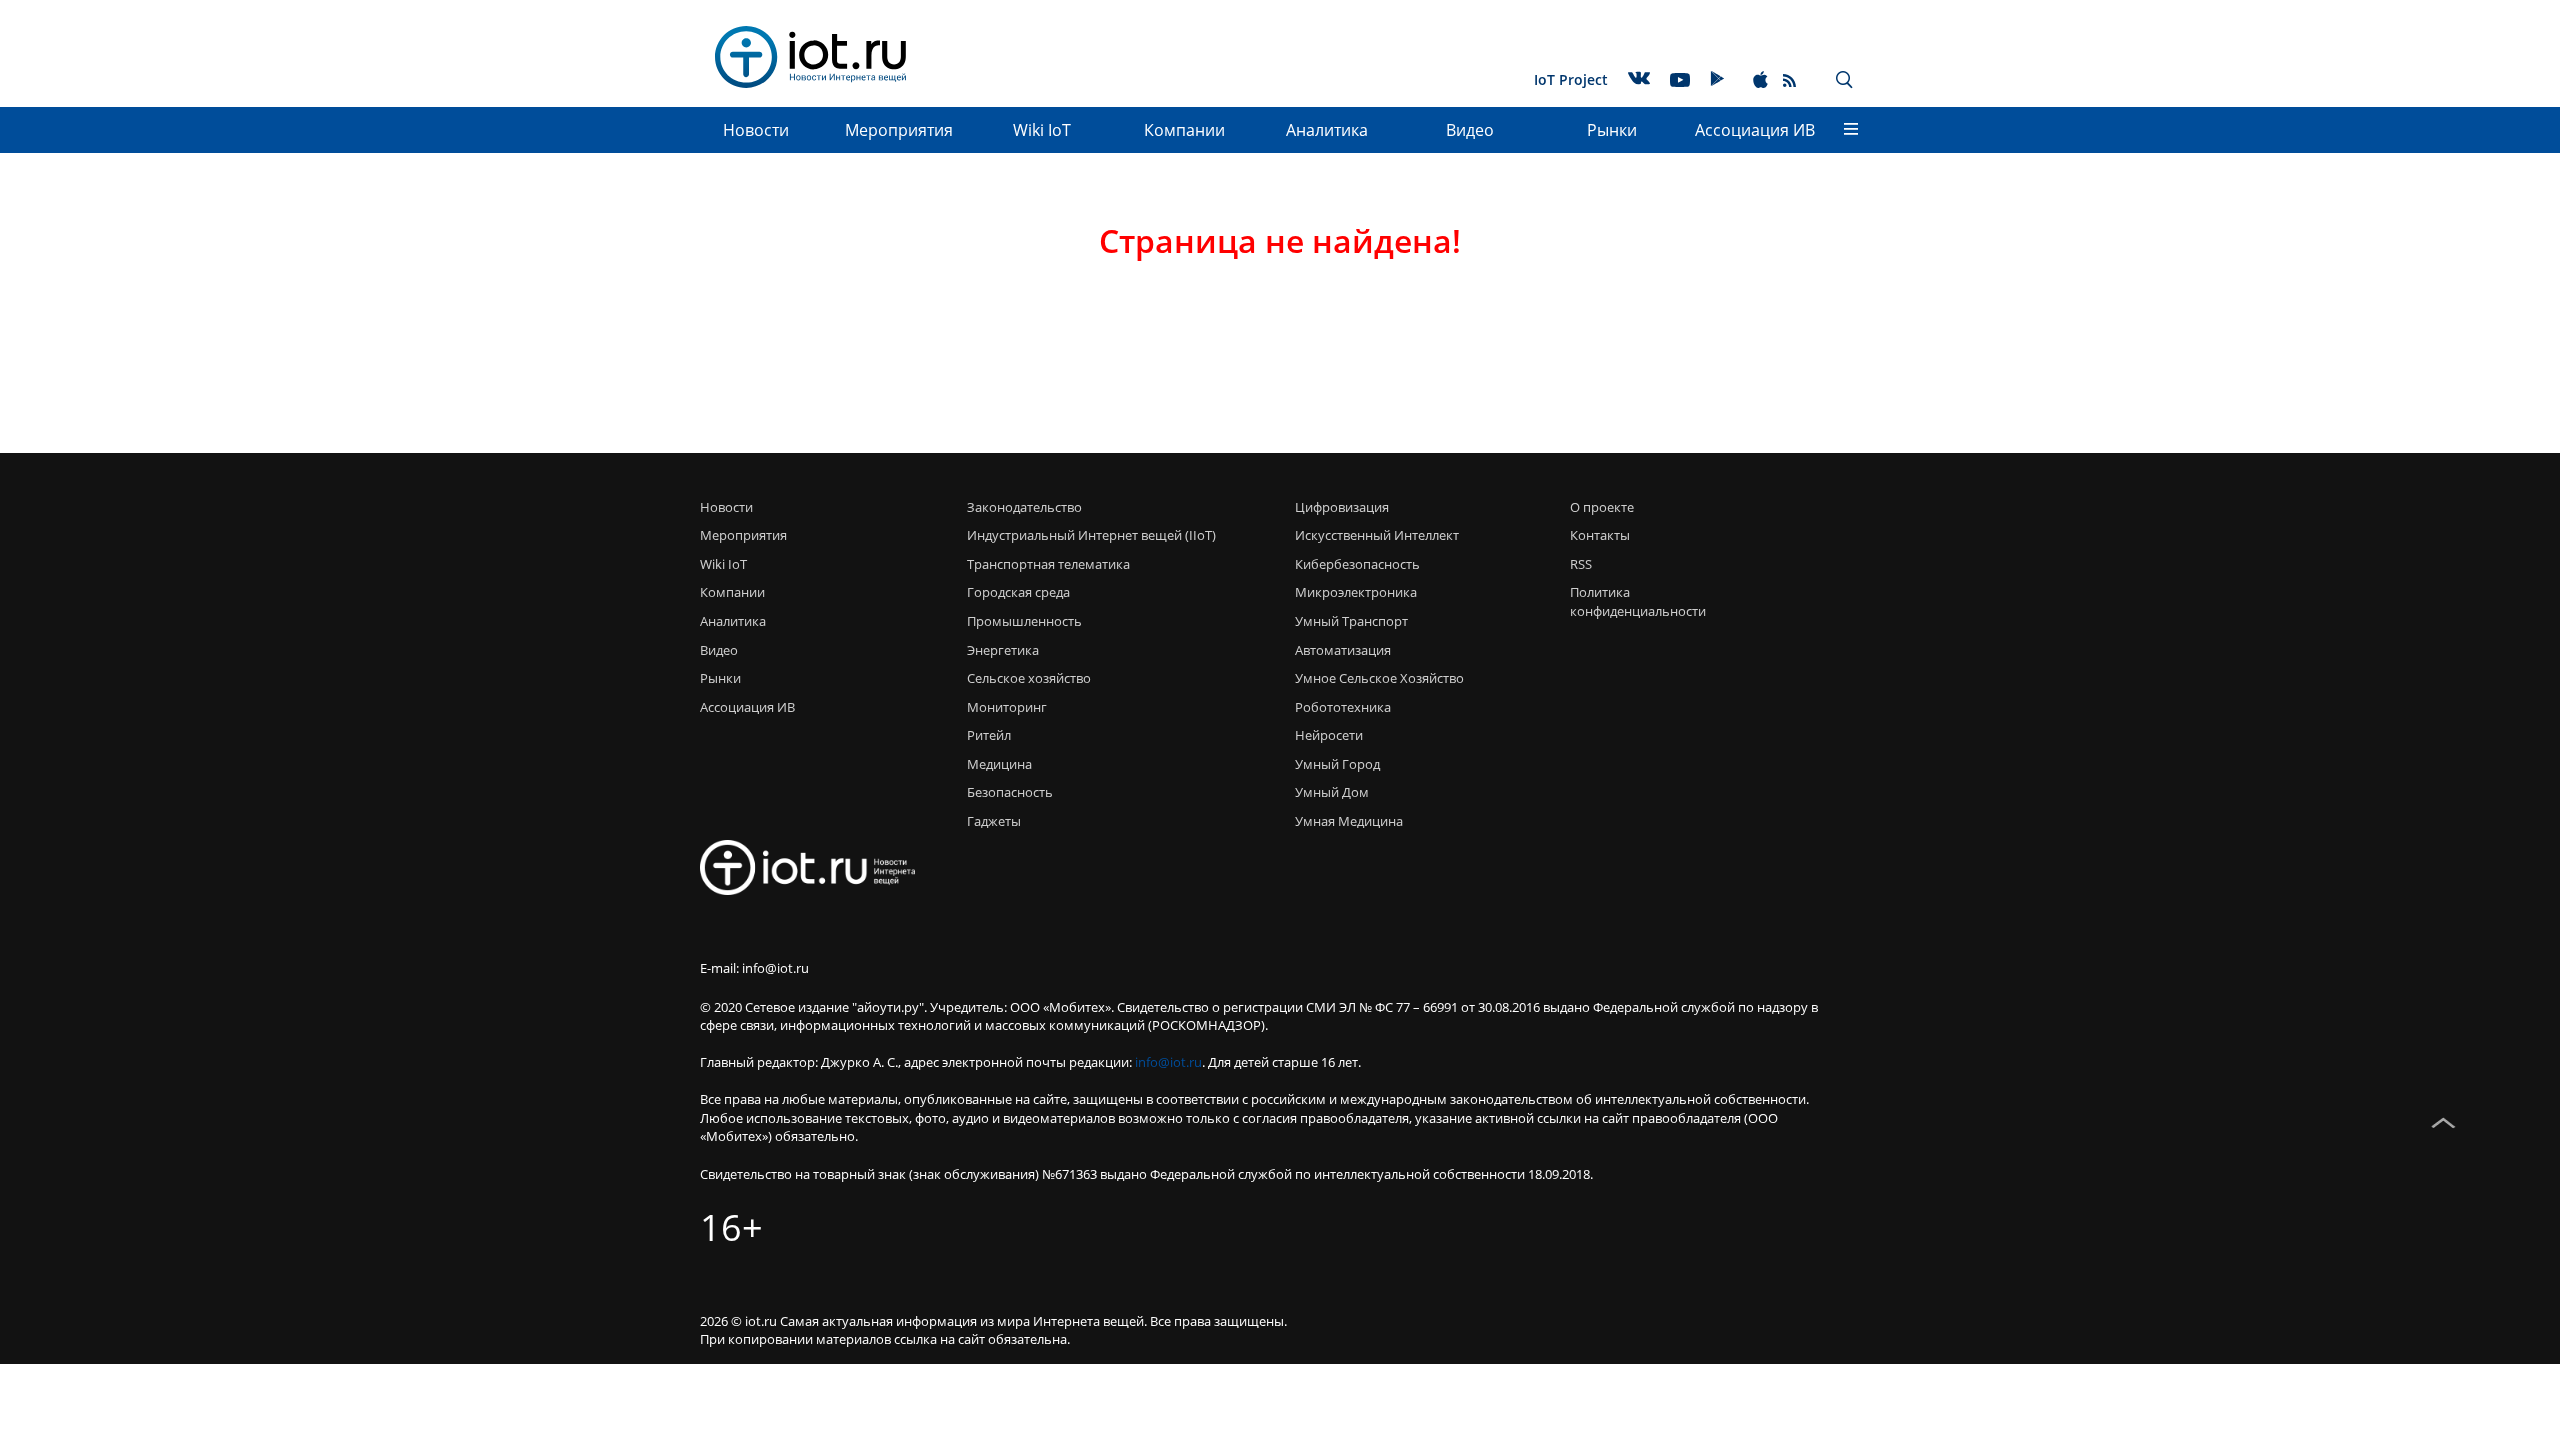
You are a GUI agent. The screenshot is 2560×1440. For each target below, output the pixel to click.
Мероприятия (899, 130)
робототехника (1343, 707)
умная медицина (1349, 821)
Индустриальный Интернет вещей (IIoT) (1091, 535)
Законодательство (1024, 507)
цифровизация (1342, 507)
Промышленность (1024, 621)
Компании (1184, 130)
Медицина (999, 764)
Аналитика (1327, 130)
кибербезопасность (1357, 564)
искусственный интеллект (1377, 535)
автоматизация (1343, 650)
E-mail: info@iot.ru (754, 968)
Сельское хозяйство (1029, 678)
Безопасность (1010, 792)
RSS (1581, 564)
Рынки (1612, 130)
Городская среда (1018, 592)
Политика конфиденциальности (1632, 601)
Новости (756, 130)
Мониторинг (1007, 707)
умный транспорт (1351, 621)
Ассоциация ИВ (1755, 130)
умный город (1337, 764)
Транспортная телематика (1048, 564)
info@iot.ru (1168, 1062)
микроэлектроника (1356, 592)
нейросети (1329, 735)
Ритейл (989, 735)
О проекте (1602, 507)
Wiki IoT (1042, 130)
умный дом (1332, 792)
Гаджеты (994, 821)
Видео (1470, 130)
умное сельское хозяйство (1379, 678)
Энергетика (1003, 650)
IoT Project (1571, 79)
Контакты (1600, 535)
